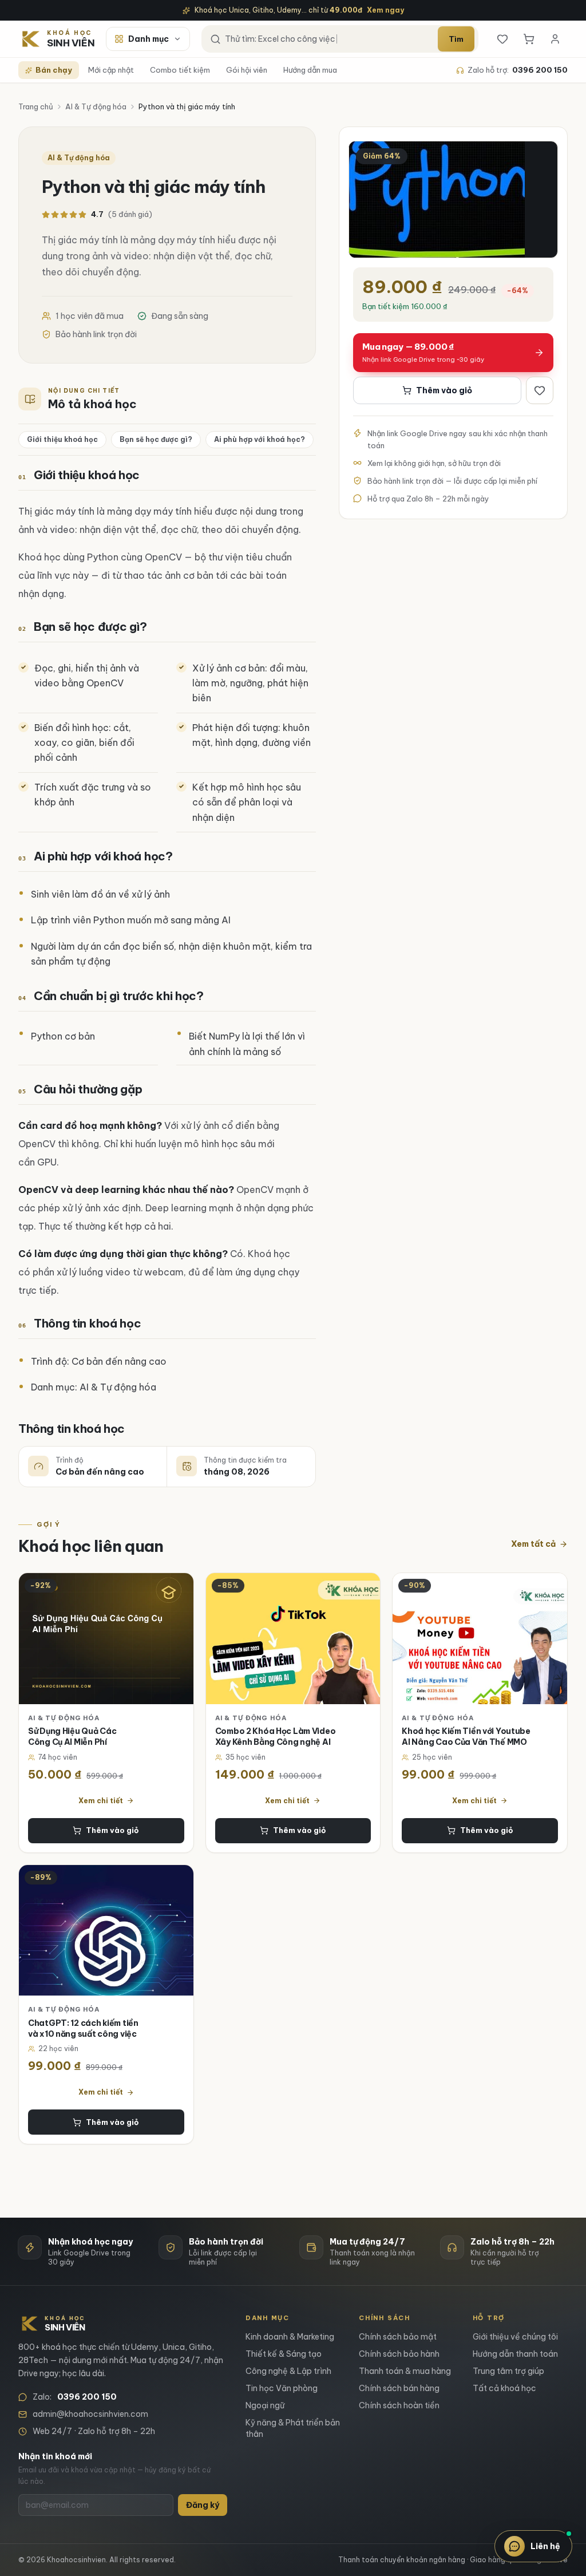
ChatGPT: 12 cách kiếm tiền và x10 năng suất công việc (83, 2028)
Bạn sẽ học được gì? (156, 439)
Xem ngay (385, 10)
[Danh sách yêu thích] (502, 39)
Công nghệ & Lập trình (288, 2371)
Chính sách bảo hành (399, 2354)
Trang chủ (36, 106)
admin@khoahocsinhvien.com (90, 2414)
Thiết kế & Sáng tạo (284, 2354)
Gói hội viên (247, 70)
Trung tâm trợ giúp (508, 2371)
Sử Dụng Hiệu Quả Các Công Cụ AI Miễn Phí (72, 1737)
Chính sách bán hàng (399, 2388)
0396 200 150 (540, 70)
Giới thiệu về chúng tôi (515, 2337)
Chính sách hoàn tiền (399, 2405)
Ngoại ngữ (265, 2405)
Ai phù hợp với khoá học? (260, 439)
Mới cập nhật (111, 70)
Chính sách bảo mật (398, 2337)
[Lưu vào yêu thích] (540, 390)
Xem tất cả (533, 1544)
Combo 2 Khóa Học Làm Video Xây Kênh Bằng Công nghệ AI (276, 1737)
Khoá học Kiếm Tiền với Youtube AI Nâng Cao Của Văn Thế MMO (466, 1737)
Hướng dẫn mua (310, 70)
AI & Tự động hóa (96, 106)
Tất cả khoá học (504, 2388)
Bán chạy (54, 70)
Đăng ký (203, 2505)
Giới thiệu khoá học (62, 439)
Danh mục (149, 39)
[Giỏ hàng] (529, 39)
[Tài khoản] (555, 39)
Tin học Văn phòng (282, 2388)
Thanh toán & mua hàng (405, 2371)
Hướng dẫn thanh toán (515, 2354)
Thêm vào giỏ (444, 390)
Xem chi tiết (101, 1801)
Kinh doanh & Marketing (290, 2337)
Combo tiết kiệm (180, 70)
